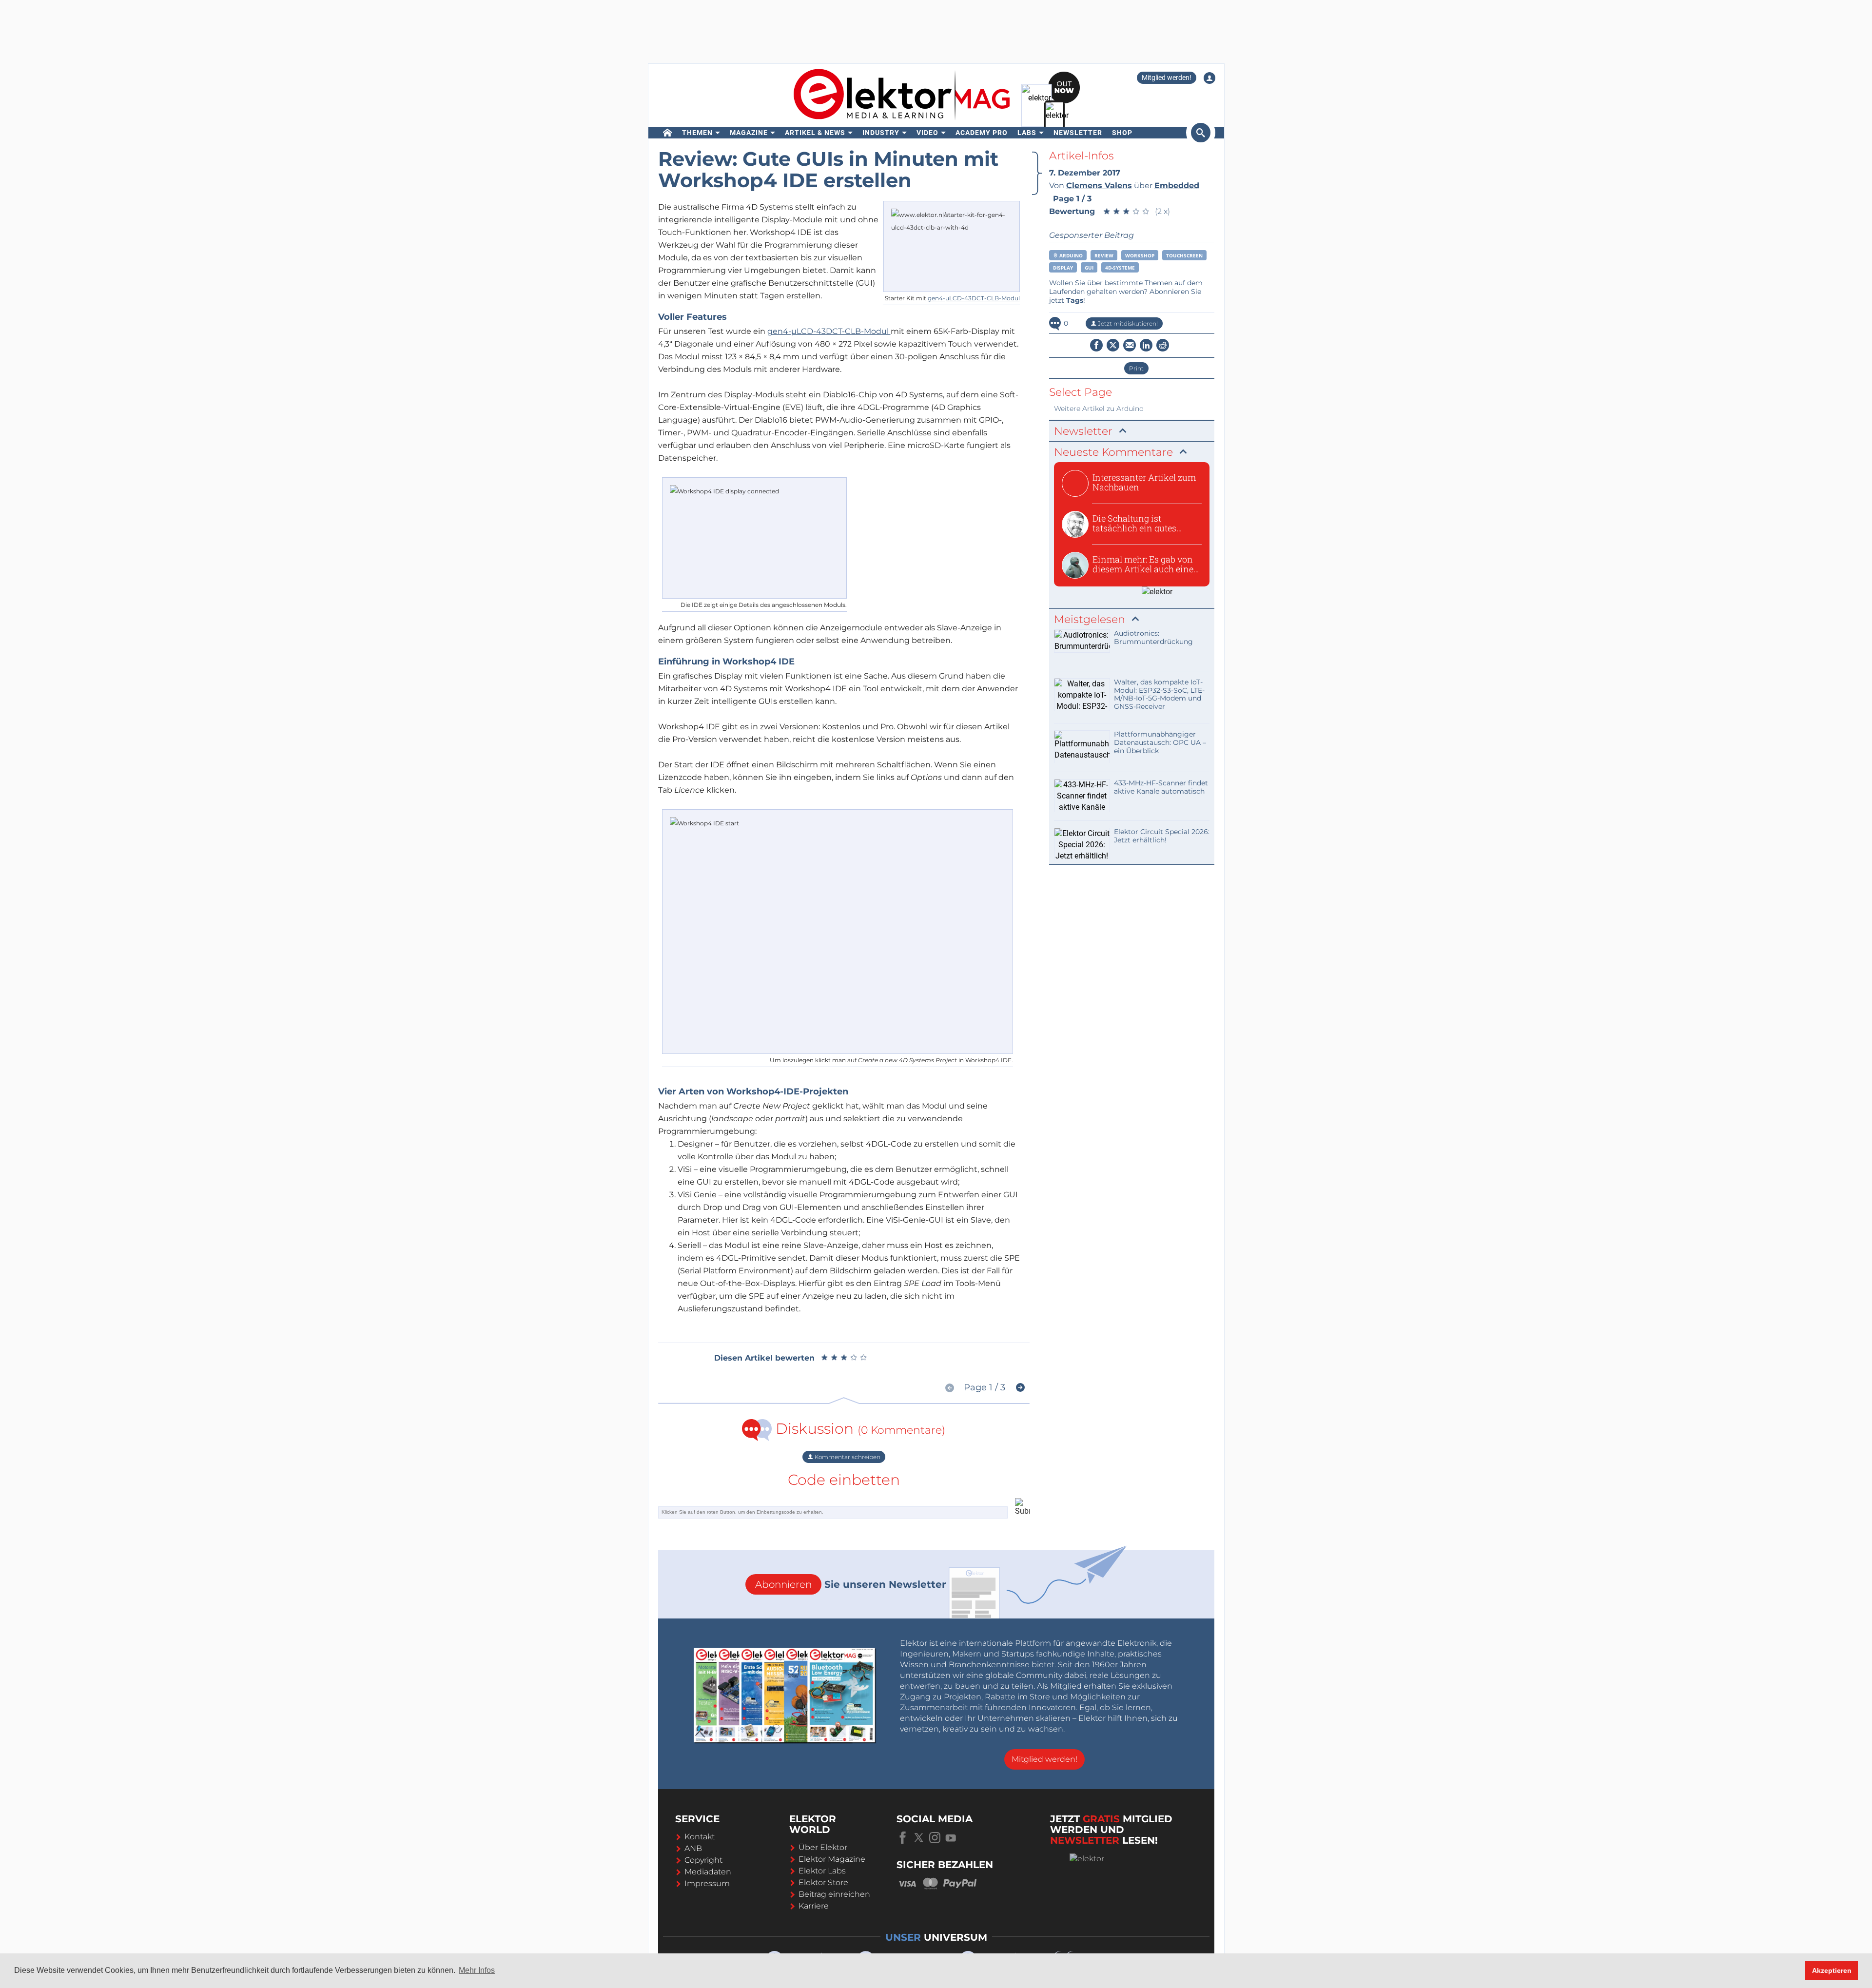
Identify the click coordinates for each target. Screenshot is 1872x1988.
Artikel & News (815, 133)
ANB (693, 1848)
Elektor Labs (822, 1871)
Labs (1027, 133)
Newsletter (1078, 133)
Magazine (749, 133)
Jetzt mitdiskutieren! (1127, 323)
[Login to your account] (1209, 78)
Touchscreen (1184, 255)
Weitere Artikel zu (1099, 409)
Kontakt (700, 1837)
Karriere (814, 1906)
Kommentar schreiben (847, 1457)
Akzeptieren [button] (1832, 1970)
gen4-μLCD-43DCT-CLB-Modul (974, 298)
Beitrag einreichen (834, 1894)
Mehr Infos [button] (477, 1970)
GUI (1089, 268)
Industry (881, 133)
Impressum (707, 1883)
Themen (697, 133)
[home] (668, 133)
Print (1136, 368)
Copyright (703, 1860)
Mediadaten (708, 1872)
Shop (1122, 133)
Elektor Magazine (832, 1859)
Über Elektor (823, 1847)
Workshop (1140, 255)
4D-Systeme (1120, 268)
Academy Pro (982, 133)
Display (1063, 268)
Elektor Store (823, 1882)
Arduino (1070, 255)
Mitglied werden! (1167, 78)
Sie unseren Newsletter (851, 1584)
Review (1104, 255)
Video (927, 133)
